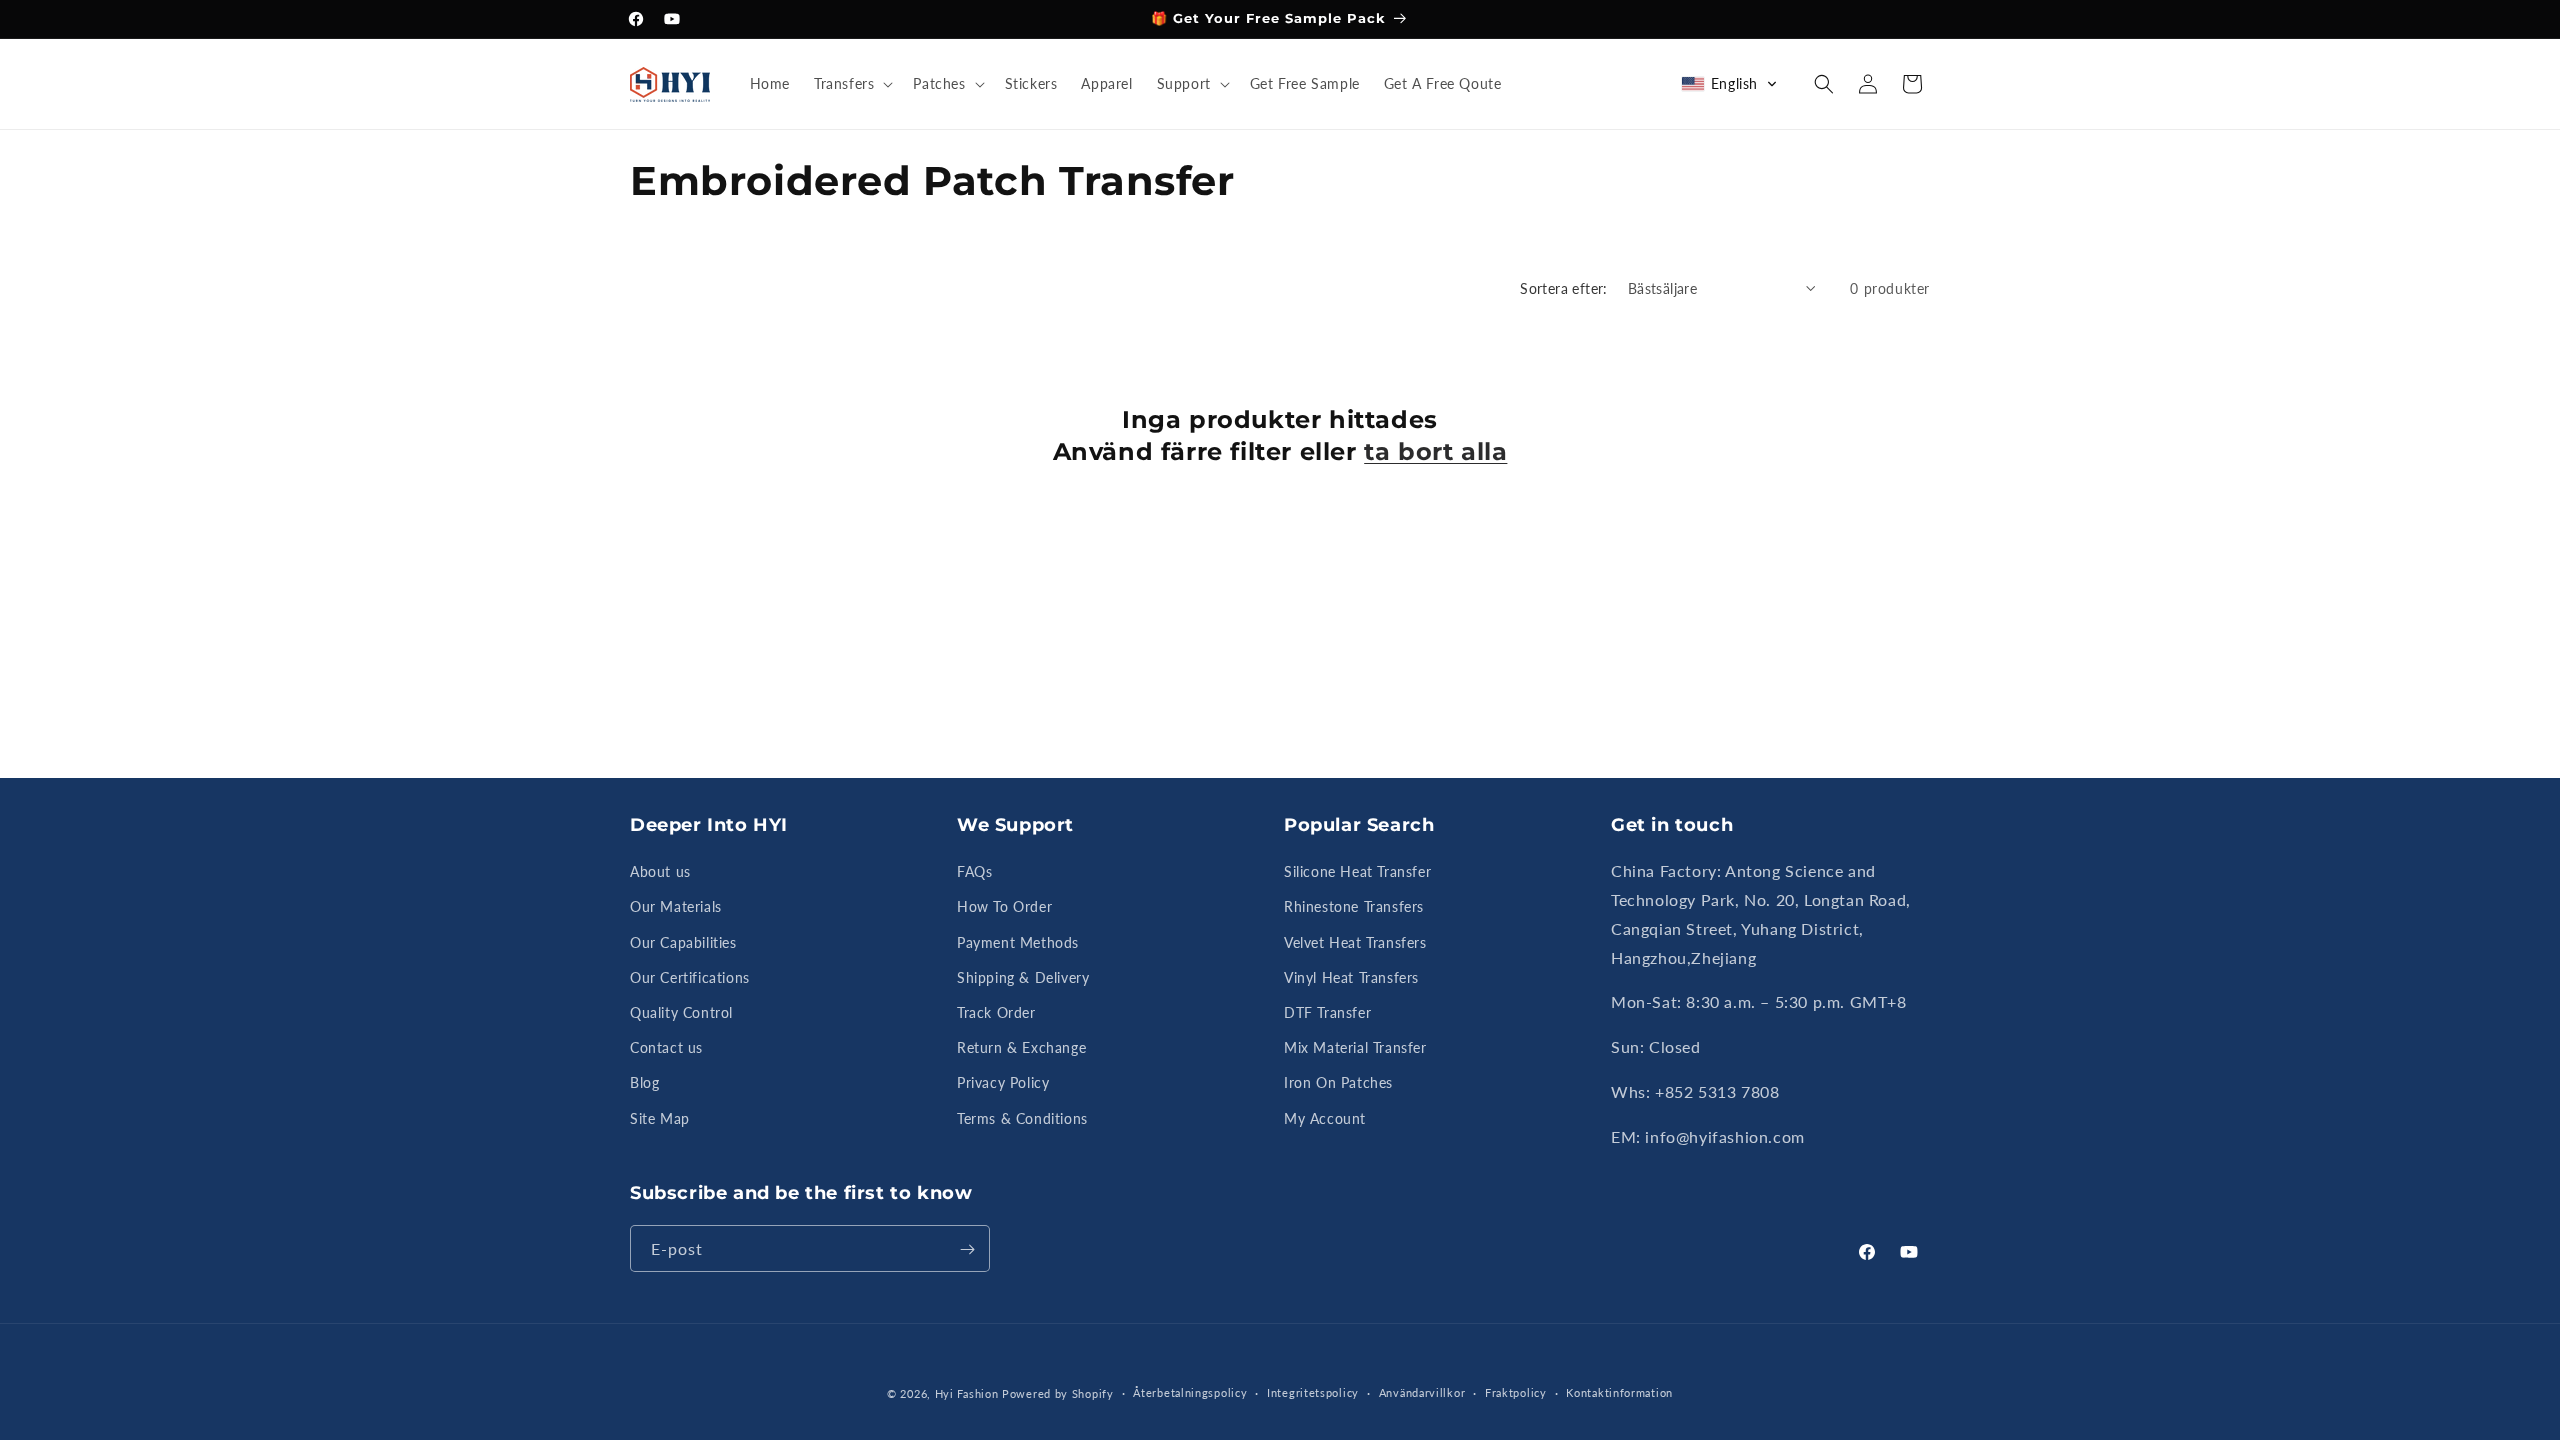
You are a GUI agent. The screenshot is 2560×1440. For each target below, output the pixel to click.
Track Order (996, 1013)
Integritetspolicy (1313, 1392)
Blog (644, 1083)
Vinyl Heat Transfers (1351, 977)
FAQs (974, 872)
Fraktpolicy (1516, 1392)
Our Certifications (690, 977)
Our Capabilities (683, 942)
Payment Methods (1018, 942)
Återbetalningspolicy (1190, 1392)
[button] (851, 84)
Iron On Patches (1338, 1083)
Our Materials (676, 907)
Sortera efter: (1564, 288)
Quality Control (681, 1013)
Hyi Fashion (967, 1393)
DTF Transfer (1327, 1013)
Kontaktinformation (1619, 1392)
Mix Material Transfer (1355, 1048)
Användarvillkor (1422, 1392)
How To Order (1004, 907)
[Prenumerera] (967, 1249)
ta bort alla (1435, 450)
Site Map (660, 1118)
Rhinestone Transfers (1354, 907)
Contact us (666, 1048)
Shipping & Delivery (1023, 977)
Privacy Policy (1003, 1083)
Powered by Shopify (1058, 1393)
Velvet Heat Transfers (1355, 942)
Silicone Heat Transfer (1357, 872)
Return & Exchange (1021, 1048)
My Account (1325, 1118)
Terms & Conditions (1022, 1118)
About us (660, 872)
